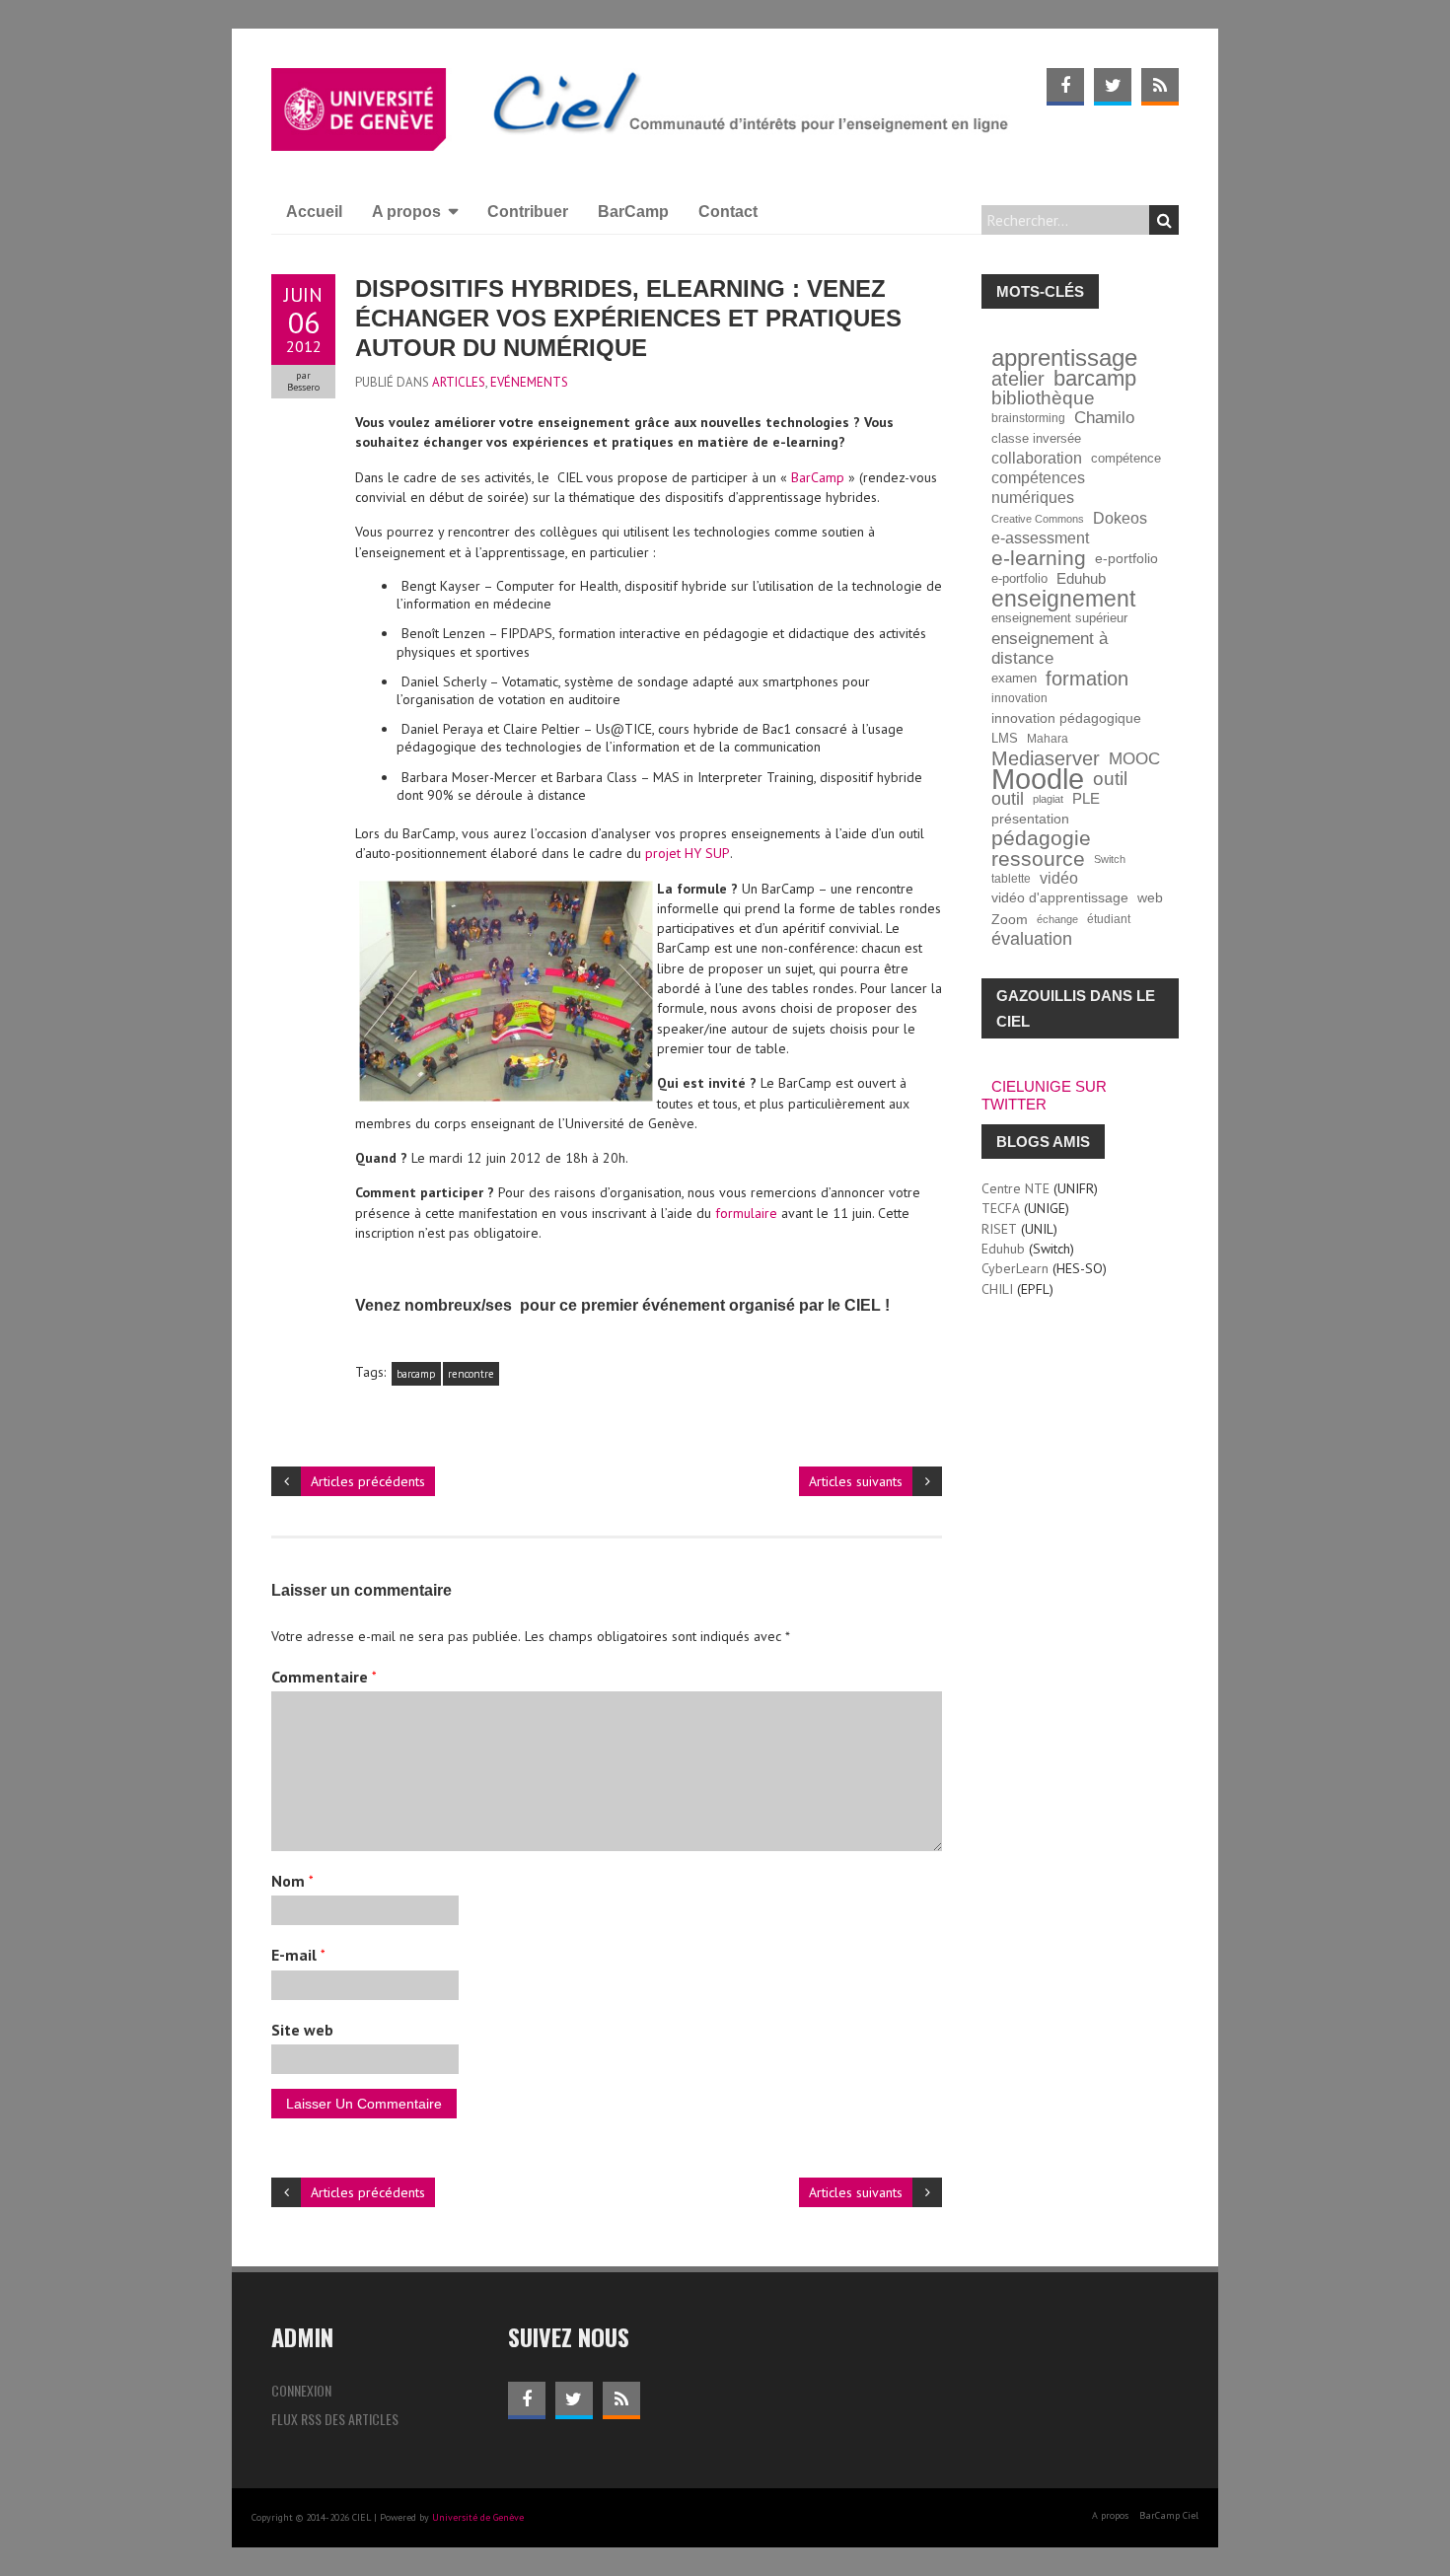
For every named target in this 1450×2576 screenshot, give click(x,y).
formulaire (746, 1213)
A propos (406, 212)
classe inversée (1036, 439)
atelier (1018, 379)
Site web (302, 2030)
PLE (1086, 798)
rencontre (471, 1374)
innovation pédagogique (1066, 718)
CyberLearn (1015, 1268)
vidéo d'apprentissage (1060, 898)
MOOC (1134, 758)
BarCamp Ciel (1169, 2515)
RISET (999, 1229)
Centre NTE (1015, 1188)
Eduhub (1081, 578)
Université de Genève (478, 2517)
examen (1014, 679)
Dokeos (1120, 518)
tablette (1011, 878)
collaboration (1037, 458)
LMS (1005, 739)
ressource (1038, 859)
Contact (728, 212)
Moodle (1038, 779)
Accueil (314, 212)
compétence (1126, 459)
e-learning (1039, 558)
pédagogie (1041, 838)
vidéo (1059, 878)
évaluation (1032, 939)
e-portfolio (1126, 558)
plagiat (1048, 799)
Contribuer (528, 212)
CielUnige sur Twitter (1044, 1095)
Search (1164, 220)
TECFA (1001, 1208)
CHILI (997, 1289)
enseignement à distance (1050, 648)
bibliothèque (1043, 398)
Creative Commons (1038, 519)
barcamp (416, 1374)
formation (1087, 679)
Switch (1110, 859)
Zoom (1010, 919)
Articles (459, 382)
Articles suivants (856, 1481)
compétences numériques (1038, 488)
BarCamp (633, 212)
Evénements (529, 382)
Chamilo (1104, 418)
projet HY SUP (688, 853)
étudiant (1109, 919)
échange (1057, 919)
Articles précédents (368, 1481)
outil (1110, 779)
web (1150, 898)
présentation (1030, 819)
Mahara (1048, 738)
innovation (1019, 698)
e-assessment (1040, 538)
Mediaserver (1046, 758)
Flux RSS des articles (335, 2419)
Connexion (301, 2390)
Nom (292, 1881)
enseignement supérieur (1059, 618)
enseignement (1063, 599)
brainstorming (1028, 418)
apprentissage (1064, 358)
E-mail (298, 1955)
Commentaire (324, 1677)
